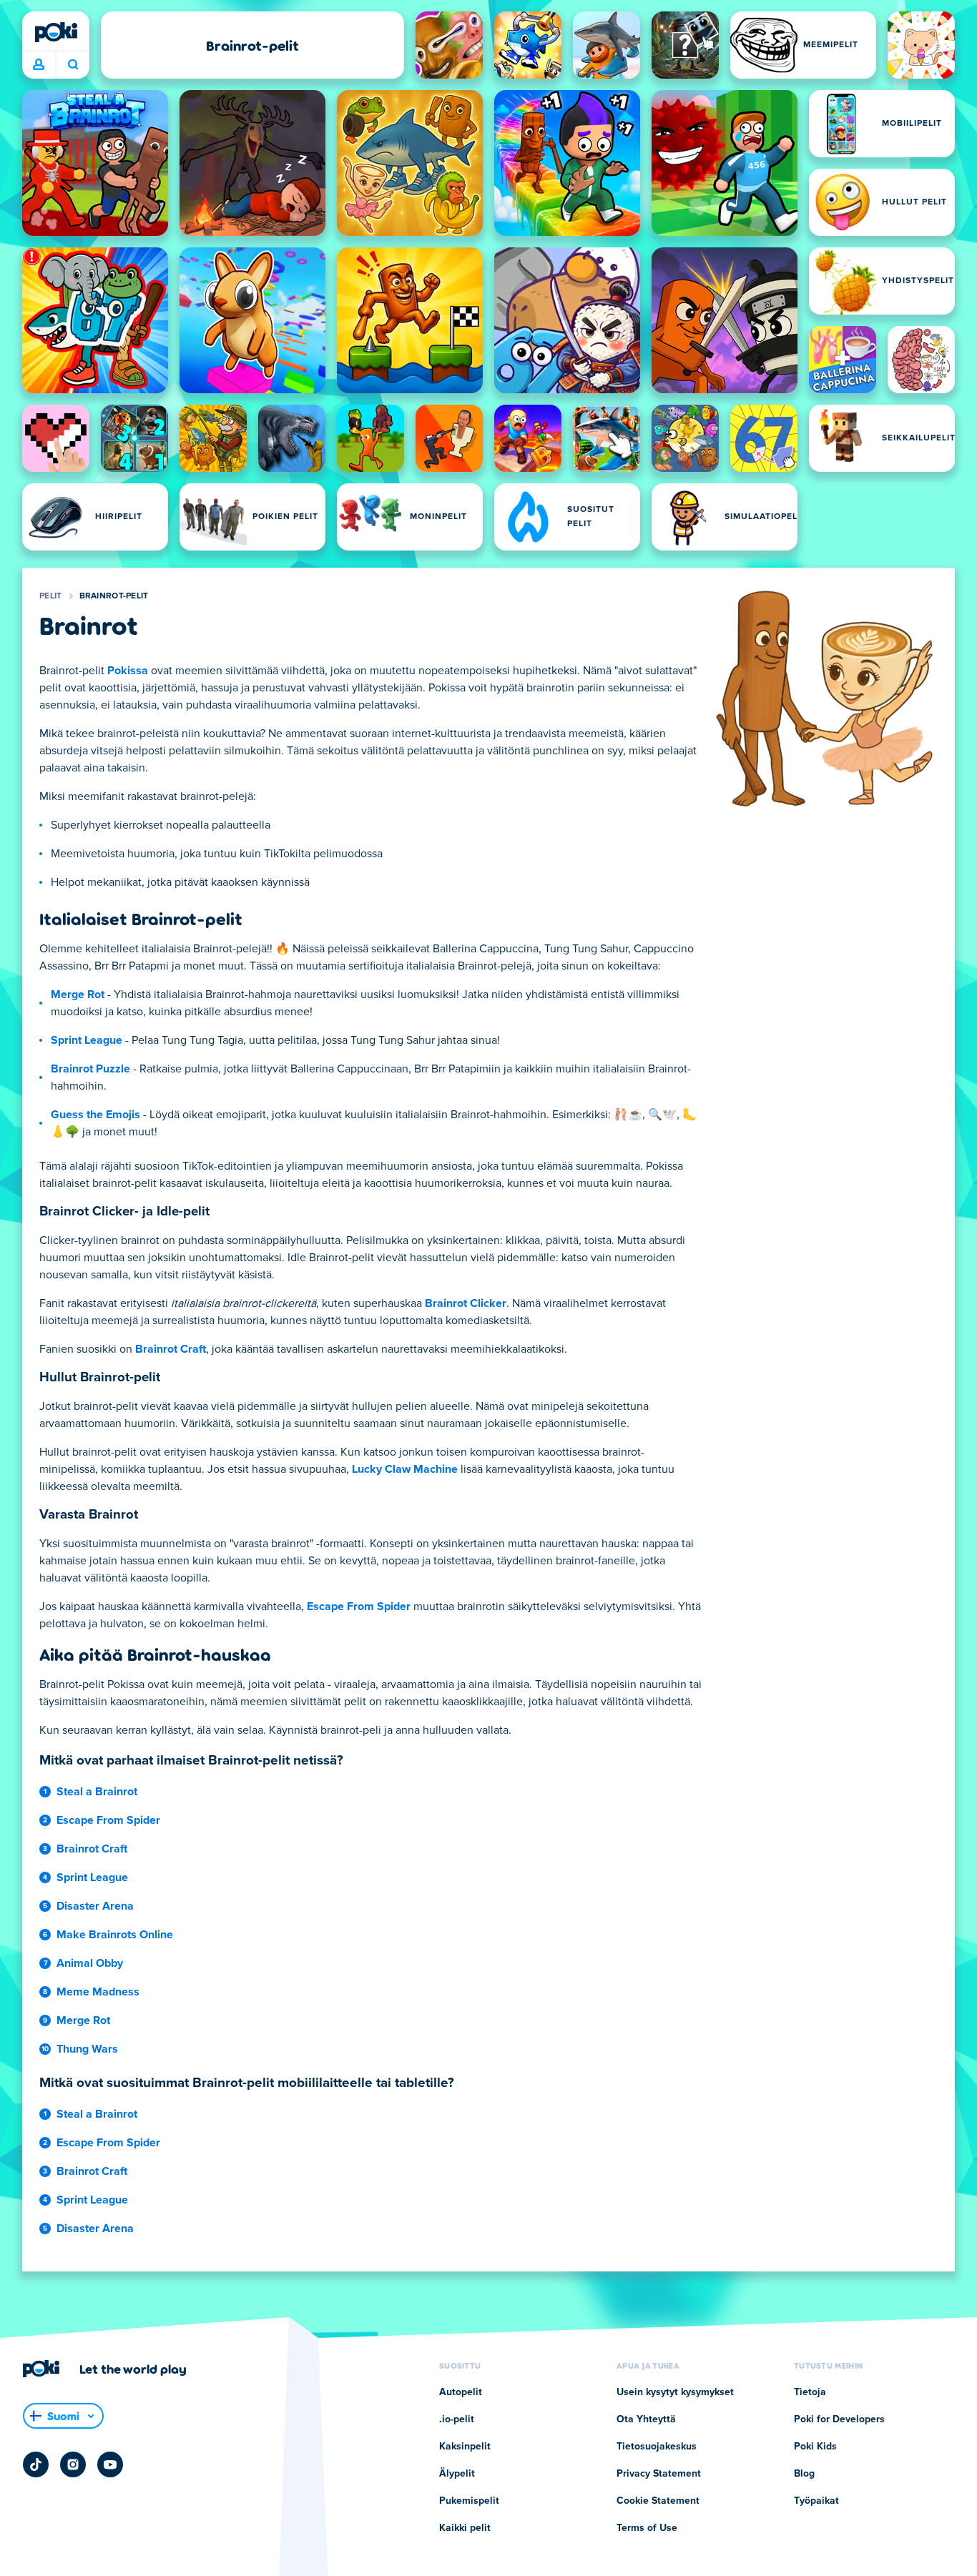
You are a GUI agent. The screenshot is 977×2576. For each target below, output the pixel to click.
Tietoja (810, 2392)
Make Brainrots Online (115, 1935)
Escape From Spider (359, 1607)
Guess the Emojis (95, 1115)
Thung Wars (87, 2049)
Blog (804, 2474)
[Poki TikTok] (36, 2464)
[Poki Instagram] (73, 2464)
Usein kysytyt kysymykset (675, 2392)
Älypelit (457, 2474)
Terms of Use (647, 2528)
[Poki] (56, 32)
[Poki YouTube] (110, 2464)
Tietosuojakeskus (657, 2447)
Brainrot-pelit (114, 596)
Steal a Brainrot (97, 1792)
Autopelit (461, 2392)
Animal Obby (90, 1963)
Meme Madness (98, 1992)
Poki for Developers (839, 2419)
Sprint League (87, 1040)
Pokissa (128, 671)
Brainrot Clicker (466, 1303)
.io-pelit (457, 2419)
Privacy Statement (659, 2474)
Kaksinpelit (465, 2447)
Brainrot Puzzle (90, 1069)
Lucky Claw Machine (405, 1469)
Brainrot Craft (171, 1349)
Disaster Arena (95, 1906)
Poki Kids (815, 2447)
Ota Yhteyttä (646, 2419)
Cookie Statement (658, 2501)
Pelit (51, 596)
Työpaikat (816, 2501)
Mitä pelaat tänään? (73, 65)
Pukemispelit (469, 2501)
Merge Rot (78, 995)
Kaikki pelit (465, 2528)
